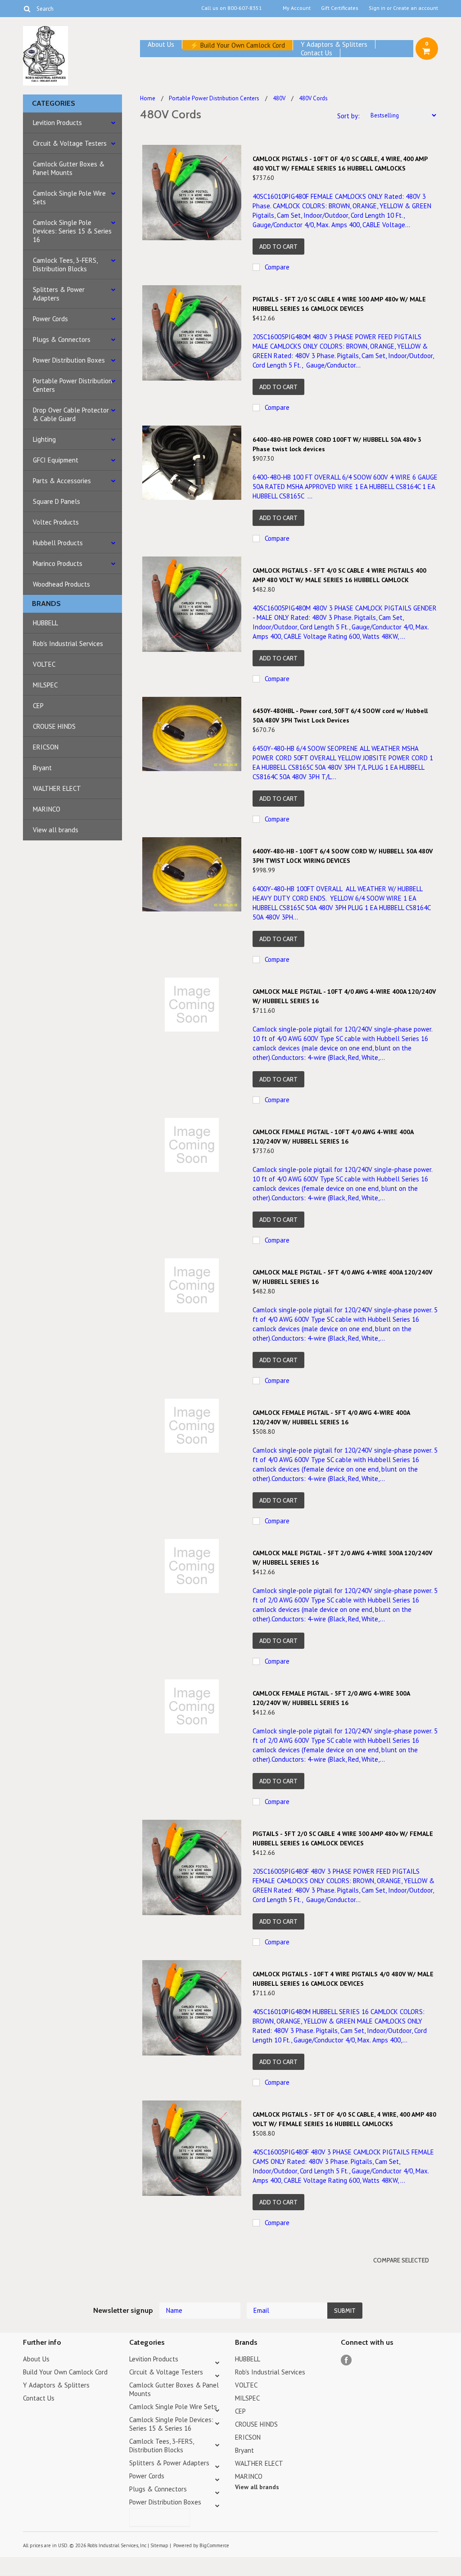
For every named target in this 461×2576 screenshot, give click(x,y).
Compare (277, 267)
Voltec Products (56, 522)
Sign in (377, 8)
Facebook (346, 2360)
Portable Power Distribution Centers (72, 385)
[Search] (27, 9)
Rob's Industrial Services (68, 644)
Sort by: (348, 116)
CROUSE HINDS (54, 726)
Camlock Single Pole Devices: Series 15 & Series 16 (72, 231)
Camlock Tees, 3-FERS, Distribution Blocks (65, 265)
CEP (38, 706)
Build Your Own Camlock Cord (243, 45)
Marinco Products (58, 563)
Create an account (416, 8)
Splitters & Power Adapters (59, 294)
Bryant (42, 768)
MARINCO (47, 809)
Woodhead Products (61, 584)
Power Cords (50, 319)
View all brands (56, 830)
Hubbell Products (58, 543)
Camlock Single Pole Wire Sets (69, 197)
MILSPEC (45, 685)
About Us (161, 44)
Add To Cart (278, 247)
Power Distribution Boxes (69, 360)
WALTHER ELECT (57, 788)
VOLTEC (44, 664)
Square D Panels (56, 501)
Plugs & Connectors (62, 339)
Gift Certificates (340, 8)
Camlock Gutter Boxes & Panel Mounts (69, 168)
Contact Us (316, 53)
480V (279, 98)
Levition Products (57, 123)
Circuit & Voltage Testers (70, 143)
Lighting (44, 439)
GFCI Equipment (56, 460)
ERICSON (46, 747)
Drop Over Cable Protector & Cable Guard (71, 414)
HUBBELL (45, 623)
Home (148, 98)
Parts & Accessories (62, 481)
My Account (297, 8)
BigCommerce (214, 2545)
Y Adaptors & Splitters (334, 44)
